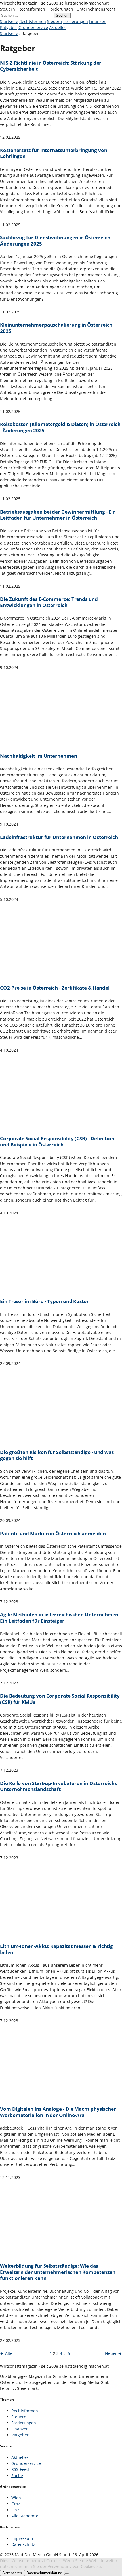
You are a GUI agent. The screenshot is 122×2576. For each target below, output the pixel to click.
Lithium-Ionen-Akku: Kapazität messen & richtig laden (56, 1949)
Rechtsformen (33, 21)
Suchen (62, 15)
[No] (67, 2574)
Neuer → (113, 2353)
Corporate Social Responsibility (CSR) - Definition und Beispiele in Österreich (57, 1141)
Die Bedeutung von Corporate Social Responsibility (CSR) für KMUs (60, 1699)
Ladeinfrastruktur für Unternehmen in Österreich (59, 837)
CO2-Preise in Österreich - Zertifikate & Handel (55, 988)
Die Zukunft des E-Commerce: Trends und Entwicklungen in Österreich (49, 602)
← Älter (7, 2353)
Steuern (55, 21)
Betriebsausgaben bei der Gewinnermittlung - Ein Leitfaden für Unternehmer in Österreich (58, 515)
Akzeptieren (12, 2573)
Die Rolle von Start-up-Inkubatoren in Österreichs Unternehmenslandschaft (58, 1786)
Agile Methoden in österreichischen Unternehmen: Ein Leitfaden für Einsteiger (60, 1618)
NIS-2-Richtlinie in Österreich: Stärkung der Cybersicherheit (51, 66)
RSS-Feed (20, 2469)
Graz (16, 2504)
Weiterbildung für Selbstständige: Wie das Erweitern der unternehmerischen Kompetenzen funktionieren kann (58, 2272)
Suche (17, 2476)
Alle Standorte (25, 2516)
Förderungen (76, 21)
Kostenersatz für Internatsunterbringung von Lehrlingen (53, 153)
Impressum (22, 2538)
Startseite (9, 21)
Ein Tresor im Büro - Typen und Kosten (45, 1301)
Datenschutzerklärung (44, 2573)
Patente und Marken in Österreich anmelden (53, 1534)
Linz (15, 2510)
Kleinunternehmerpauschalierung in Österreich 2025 (56, 328)
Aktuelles (58, 27)
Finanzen (98, 21)
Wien (16, 2498)
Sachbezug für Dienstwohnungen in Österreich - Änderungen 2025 (56, 241)
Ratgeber (9, 27)
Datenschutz (23, 2544)
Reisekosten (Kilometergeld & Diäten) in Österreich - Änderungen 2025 (60, 427)
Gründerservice (33, 27)
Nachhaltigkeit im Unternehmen (39, 756)
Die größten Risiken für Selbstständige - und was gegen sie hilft (57, 1455)
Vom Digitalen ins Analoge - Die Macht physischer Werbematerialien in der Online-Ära (58, 2112)
